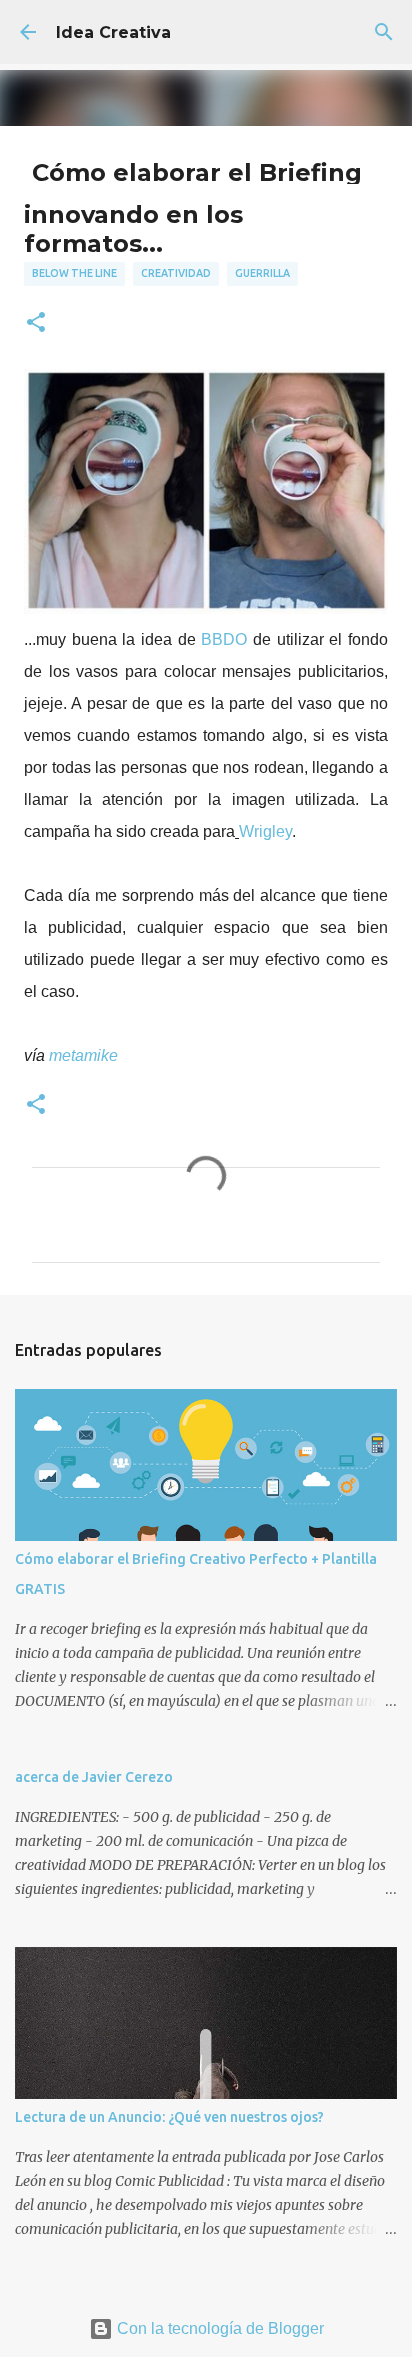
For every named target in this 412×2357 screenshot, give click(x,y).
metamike (83, 1055)
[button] (36, 323)
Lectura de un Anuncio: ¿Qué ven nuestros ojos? (169, 2117)
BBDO (224, 639)
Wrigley (265, 831)
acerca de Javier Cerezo (94, 1777)
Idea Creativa (113, 32)
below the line (74, 273)
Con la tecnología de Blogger (218, 2328)
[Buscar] (384, 32)
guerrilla (262, 273)
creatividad (176, 273)
